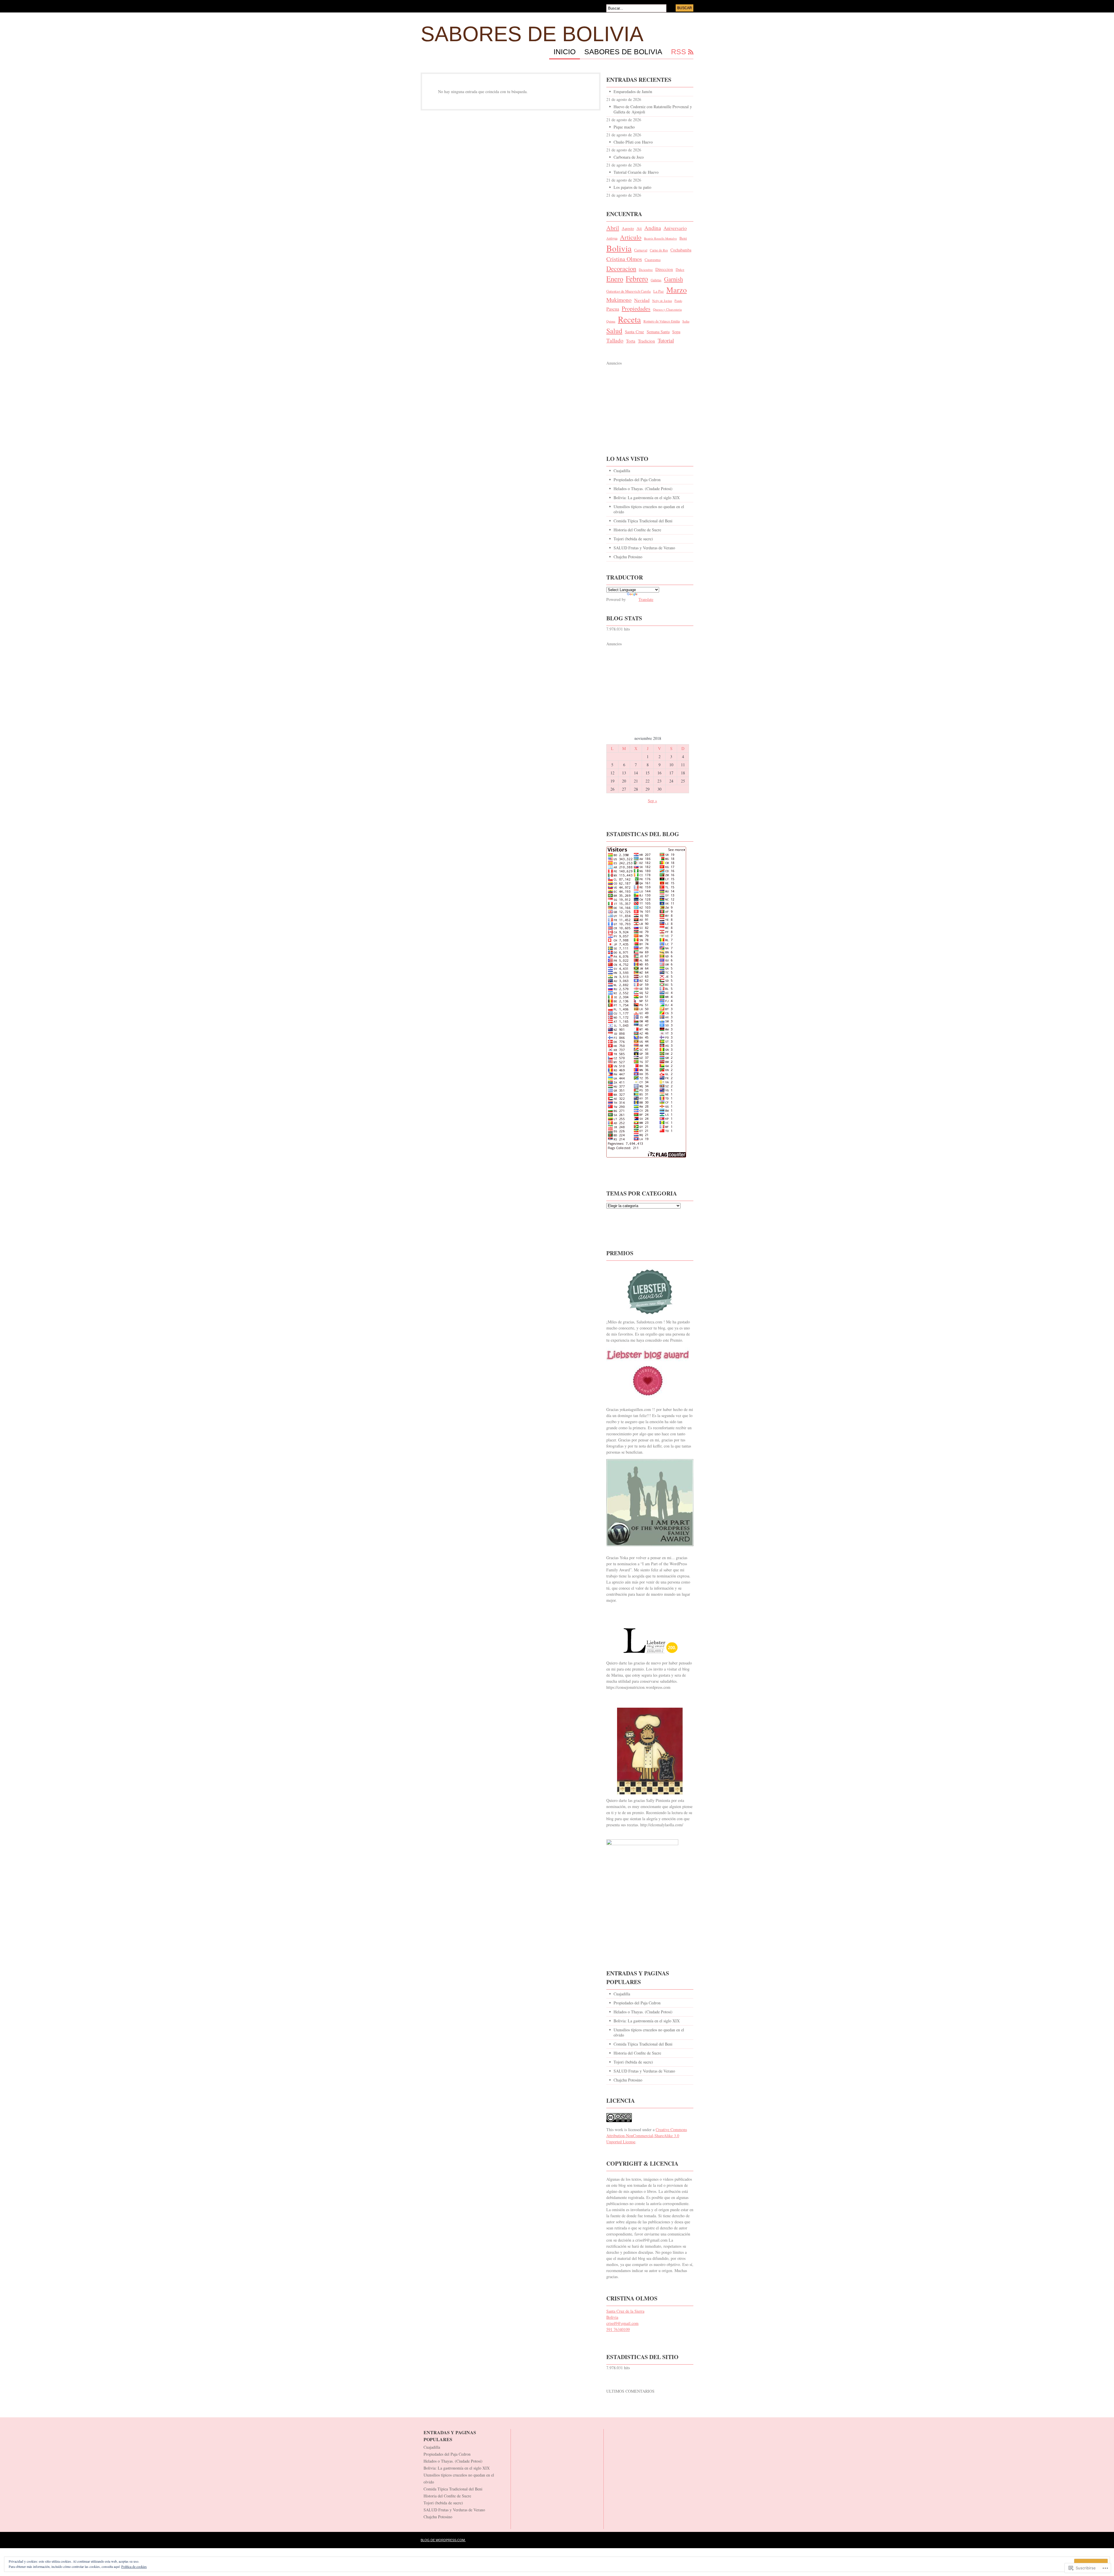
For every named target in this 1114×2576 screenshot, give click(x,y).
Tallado (615, 340)
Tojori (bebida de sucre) (633, 539)
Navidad (642, 300)
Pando (678, 301)
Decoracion (621, 268)
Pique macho (624, 127)
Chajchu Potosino (628, 557)
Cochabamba (681, 250)
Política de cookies (134, 2566)
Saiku (686, 321)
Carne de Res (659, 250)
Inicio (565, 52)
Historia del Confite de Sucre (637, 530)
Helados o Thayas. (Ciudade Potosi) (643, 489)
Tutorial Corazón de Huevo (636, 172)
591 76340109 (618, 2329)
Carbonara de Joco (629, 157)
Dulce (680, 269)
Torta (631, 341)
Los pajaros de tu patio (632, 187)
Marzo (677, 290)
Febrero (637, 278)
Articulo (631, 237)
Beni (683, 238)
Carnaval (641, 250)
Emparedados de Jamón (633, 92)
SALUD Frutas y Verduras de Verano (644, 548)
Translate (646, 599)
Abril (613, 228)
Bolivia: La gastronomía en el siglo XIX (647, 498)
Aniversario (675, 228)
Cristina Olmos (624, 259)
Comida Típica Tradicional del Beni (643, 521)
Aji (639, 228)
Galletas (656, 280)
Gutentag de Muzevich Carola (629, 291)
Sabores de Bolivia (532, 34)
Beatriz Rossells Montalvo (660, 238)
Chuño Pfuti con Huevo (633, 142)
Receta (629, 319)
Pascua (613, 309)
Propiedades (636, 308)
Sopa (676, 332)
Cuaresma (653, 260)
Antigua (612, 238)
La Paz (659, 291)
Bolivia (619, 248)
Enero (615, 279)
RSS (679, 52)
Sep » (652, 801)
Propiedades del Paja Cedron (637, 480)
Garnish (673, 279)
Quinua (611, 321)
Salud (614, 331)
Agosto (628, 228)
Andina (653, 228)
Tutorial (666, 340)
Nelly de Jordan (662, 301)
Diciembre (646, 270)
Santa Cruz (634, 331)
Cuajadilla (622, 471)
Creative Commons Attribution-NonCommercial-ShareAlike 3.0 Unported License (647, 2136)
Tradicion (646, 341)
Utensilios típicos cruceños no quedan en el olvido (649, 509)
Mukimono (619, 300)
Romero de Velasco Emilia (662, 321)
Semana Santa (658, 332)
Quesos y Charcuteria (667, 309)
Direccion (664, 269)
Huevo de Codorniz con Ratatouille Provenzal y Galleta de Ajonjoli (653, 109)
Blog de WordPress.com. (443, 2540)
